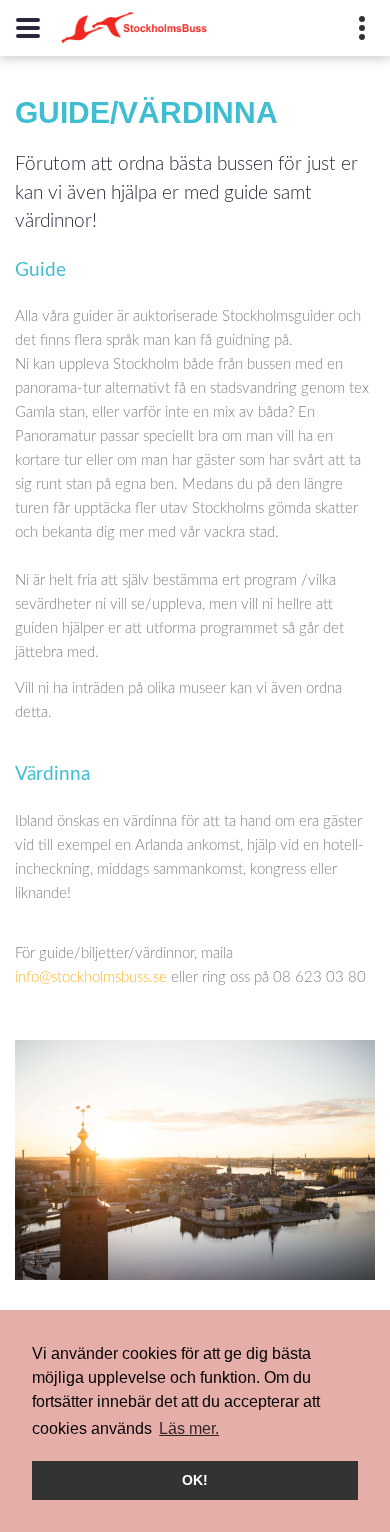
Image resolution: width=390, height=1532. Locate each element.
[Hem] (133, 28)
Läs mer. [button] (189, 1428)
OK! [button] (195, 1480)
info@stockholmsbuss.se (91, 977)
